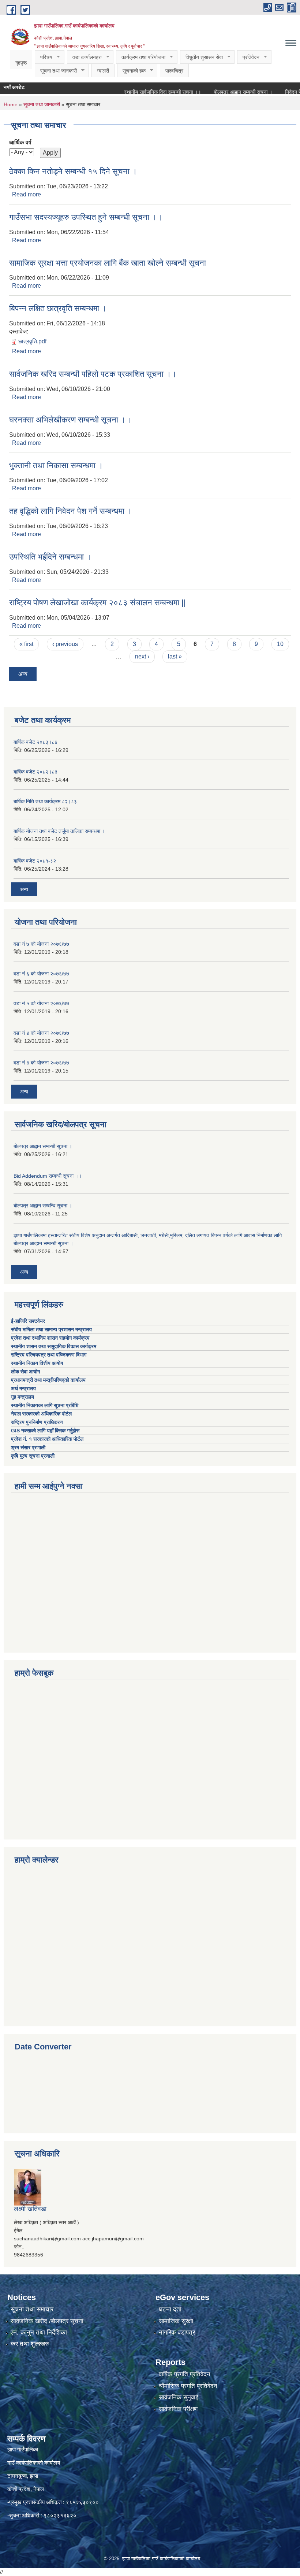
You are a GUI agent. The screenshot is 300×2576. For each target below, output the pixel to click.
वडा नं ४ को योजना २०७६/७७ (41, 1033)
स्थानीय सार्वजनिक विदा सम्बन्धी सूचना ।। (142, 92)
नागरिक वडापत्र (177, 2333)
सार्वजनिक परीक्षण (178, 2409)
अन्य (23, 674)
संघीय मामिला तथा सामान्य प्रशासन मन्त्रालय (52, 1329)
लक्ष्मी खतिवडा (30, 2209)
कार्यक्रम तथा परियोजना (141, 57)
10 (280, 644)
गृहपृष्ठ (21, 63)
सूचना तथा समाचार (32, 2309)
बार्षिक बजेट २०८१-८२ (35, 861)
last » (175, 656)
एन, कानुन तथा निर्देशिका (39, 2333)
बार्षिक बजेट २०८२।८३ (35, 772)
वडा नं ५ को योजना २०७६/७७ (41, 1003)
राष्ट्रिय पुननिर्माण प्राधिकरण (37, 1422)
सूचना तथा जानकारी (56, 71)
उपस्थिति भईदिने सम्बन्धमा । (50, 557)
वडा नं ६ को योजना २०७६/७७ (41, 974)
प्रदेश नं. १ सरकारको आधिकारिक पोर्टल (47, 1439)
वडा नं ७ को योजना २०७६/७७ (41, 944)
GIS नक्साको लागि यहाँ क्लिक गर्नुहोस (45, 1431)
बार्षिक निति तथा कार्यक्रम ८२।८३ (45, 801)
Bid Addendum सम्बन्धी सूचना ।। (48, 1176)
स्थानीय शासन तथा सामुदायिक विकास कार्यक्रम (54, 1346)
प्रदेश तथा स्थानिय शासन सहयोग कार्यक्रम (51, 1338)
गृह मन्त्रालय (22, 1397)
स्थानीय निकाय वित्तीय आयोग (38, 1363)
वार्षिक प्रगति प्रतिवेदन (185, 2374)
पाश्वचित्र (174, 71)
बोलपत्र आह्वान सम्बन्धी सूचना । (222, 92)
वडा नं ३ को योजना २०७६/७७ (41, 1063)
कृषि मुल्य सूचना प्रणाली (33, 1456)
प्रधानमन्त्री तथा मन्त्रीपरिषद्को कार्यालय (49, 1380)
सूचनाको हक (131, 71)
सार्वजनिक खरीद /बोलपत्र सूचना (47, 2321)
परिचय (44, 57)
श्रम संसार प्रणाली (28, 1447)
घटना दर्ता (170, 2309)
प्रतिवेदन (248, 57)
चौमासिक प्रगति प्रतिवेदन (188, 2386)
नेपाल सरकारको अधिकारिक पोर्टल (41, 1414)
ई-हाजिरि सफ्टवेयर (29, 1321)
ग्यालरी (103, 71)
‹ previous (65, 644)
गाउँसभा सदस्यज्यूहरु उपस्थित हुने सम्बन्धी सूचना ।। (86, 217)
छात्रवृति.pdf (32, 341)
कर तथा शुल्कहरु (30, 2344)
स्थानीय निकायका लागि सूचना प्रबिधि (45, 1405)
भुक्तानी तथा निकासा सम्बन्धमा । (56, 466)
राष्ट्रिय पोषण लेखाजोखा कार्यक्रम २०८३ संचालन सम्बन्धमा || (97, 603)
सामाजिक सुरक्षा (176, 2321)
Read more (27, 194)
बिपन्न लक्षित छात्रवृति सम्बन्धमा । (58, 308)
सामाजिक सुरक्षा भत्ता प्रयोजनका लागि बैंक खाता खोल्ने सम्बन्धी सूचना (108, 263)
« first (26, 644)
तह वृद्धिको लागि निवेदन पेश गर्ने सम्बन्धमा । (71, 511)
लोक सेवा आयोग (26, 1372)
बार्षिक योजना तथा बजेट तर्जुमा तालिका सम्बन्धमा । (59, 831)
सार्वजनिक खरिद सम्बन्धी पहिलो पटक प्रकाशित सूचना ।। (93, 374)
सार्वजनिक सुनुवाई (179, 2397)
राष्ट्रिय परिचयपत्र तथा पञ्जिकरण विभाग (49, 1355)
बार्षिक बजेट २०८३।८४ (35, 742)
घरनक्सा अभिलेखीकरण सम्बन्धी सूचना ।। (70, 420)
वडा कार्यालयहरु (84, 57)
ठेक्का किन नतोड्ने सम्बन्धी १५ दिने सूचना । (73, 171)
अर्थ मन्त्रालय (23, 1388)
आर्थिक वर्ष (20, 142)
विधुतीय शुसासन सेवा (201, 57)
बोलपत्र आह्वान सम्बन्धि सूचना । (43, 1206)
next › (142, 656)
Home (11, 104)
